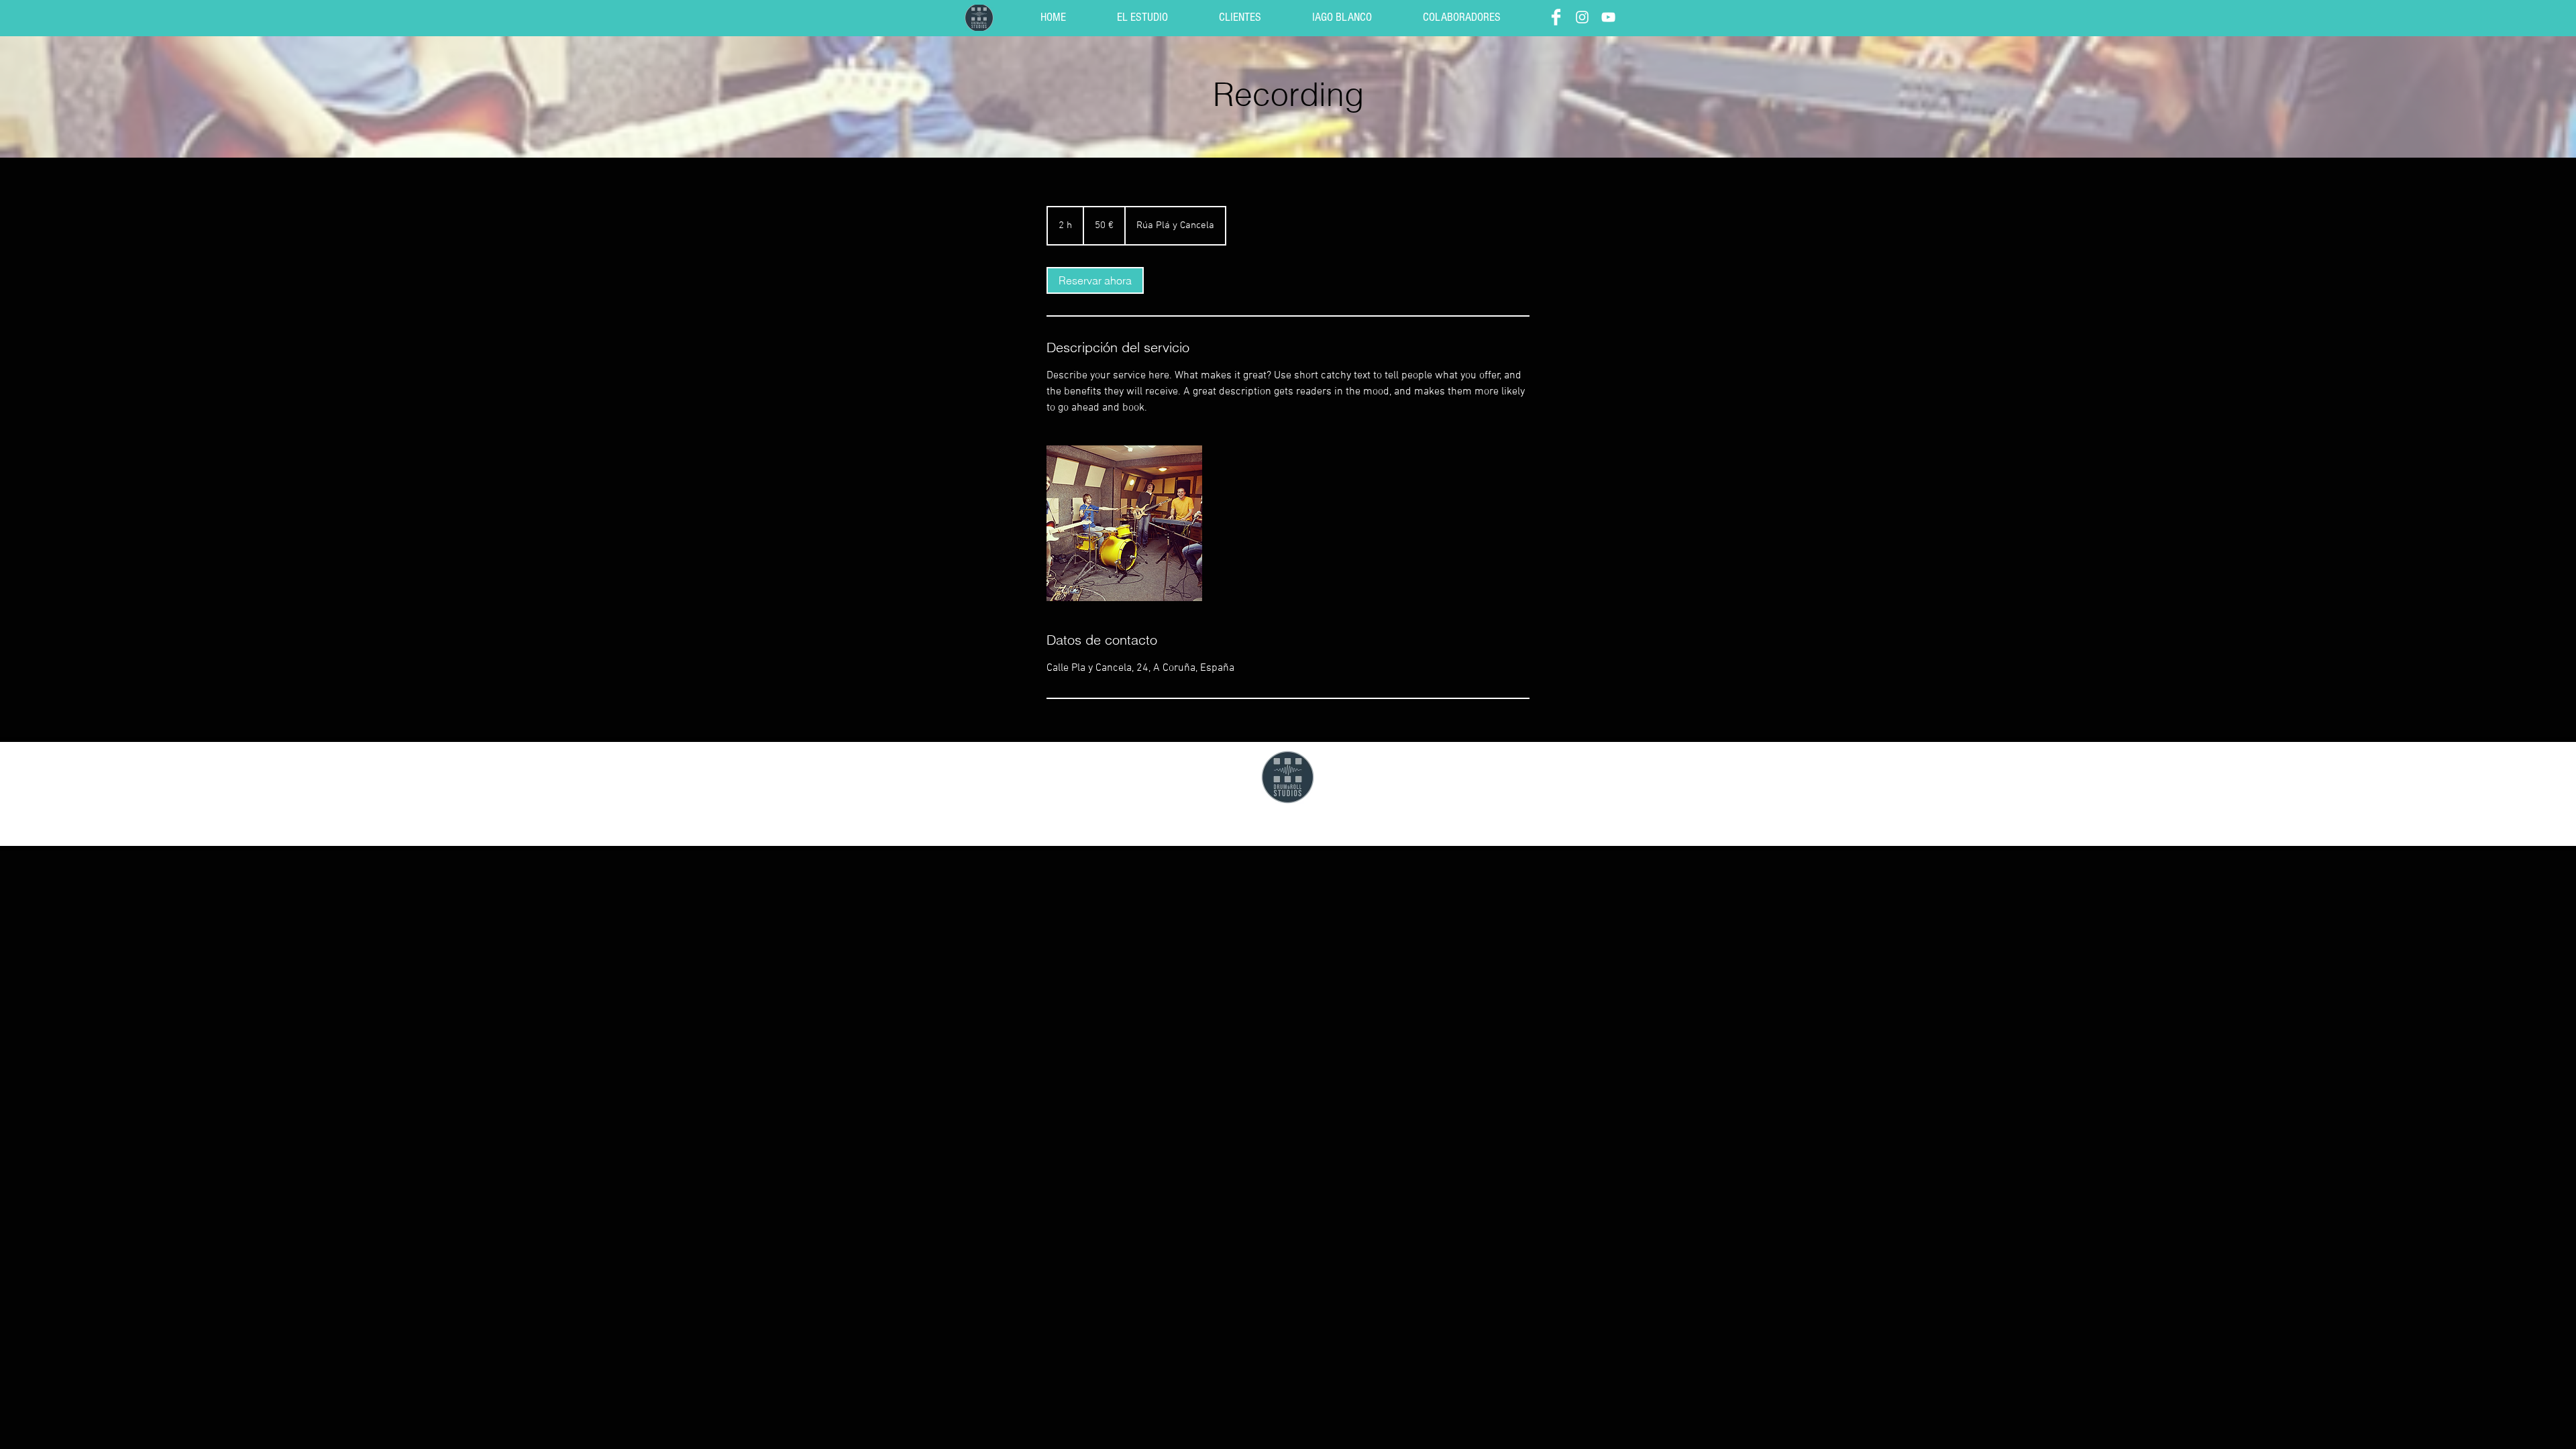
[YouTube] (1608, 17)
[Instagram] (1582, 17)
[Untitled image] (1124, 523)
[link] (1095, 280)
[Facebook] (1556, 17)
